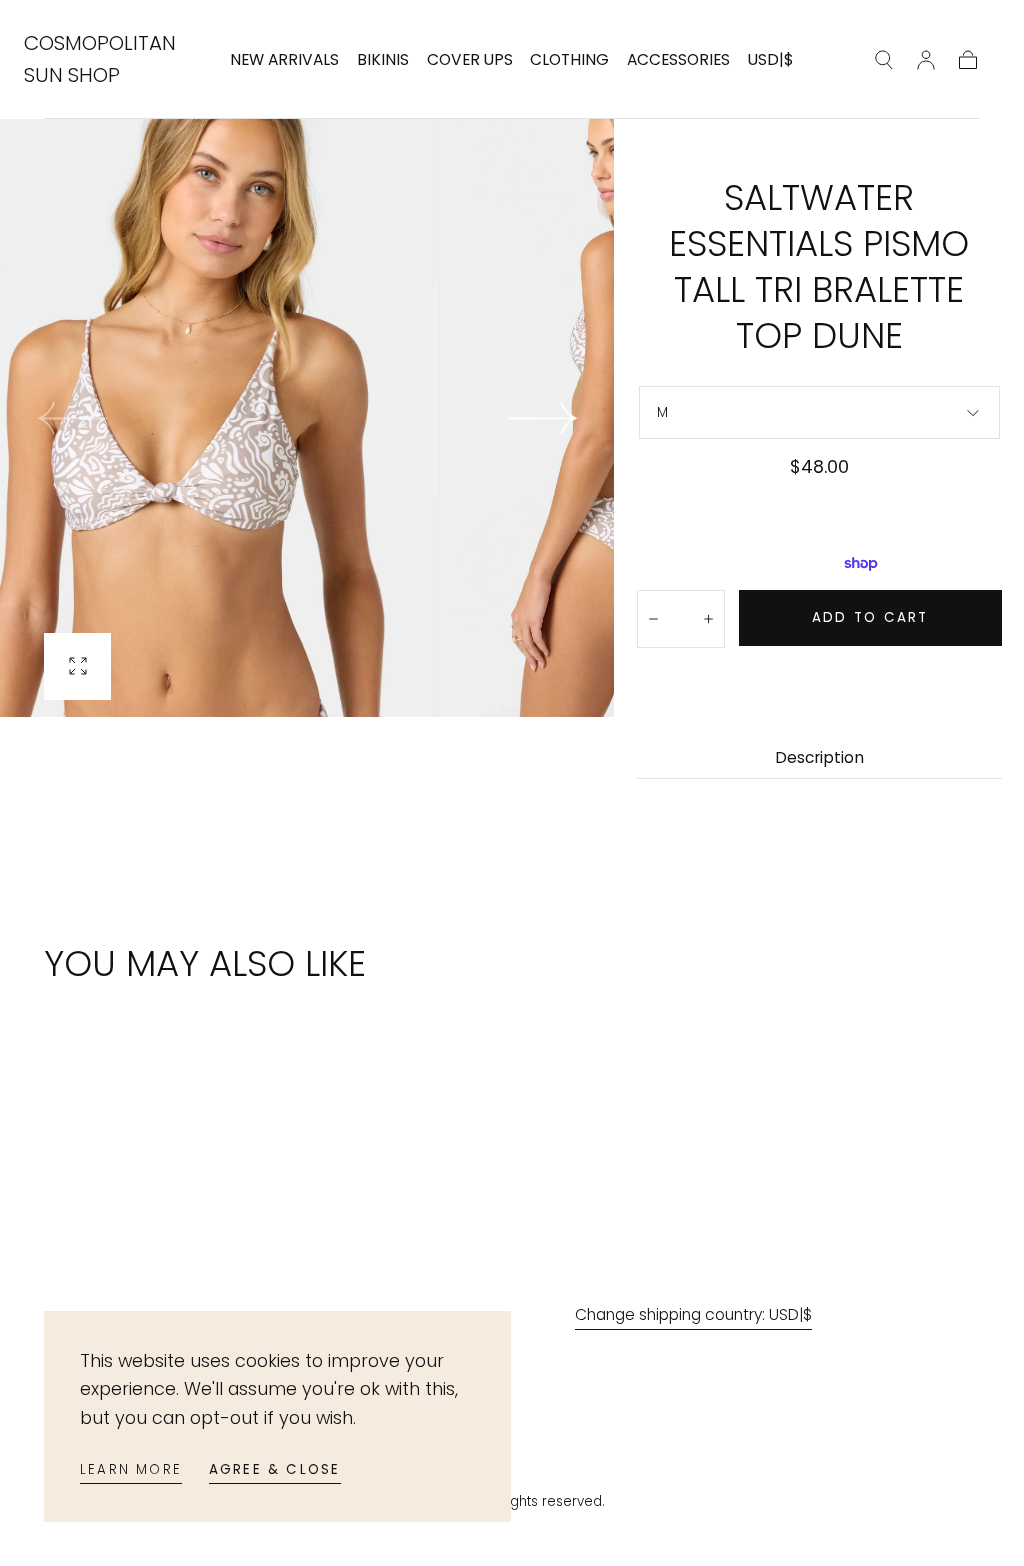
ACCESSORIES (678, 60)
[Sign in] (926, 60)
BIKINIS (383, 60)
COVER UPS (470, 60)
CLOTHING (569, 60)
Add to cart (870, 617)
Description (819, 759)
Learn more (131, 1469)
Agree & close (275, 1469)
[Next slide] (543, 418)
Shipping (736, 496)
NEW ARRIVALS (284, 60)
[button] (771, 64)
